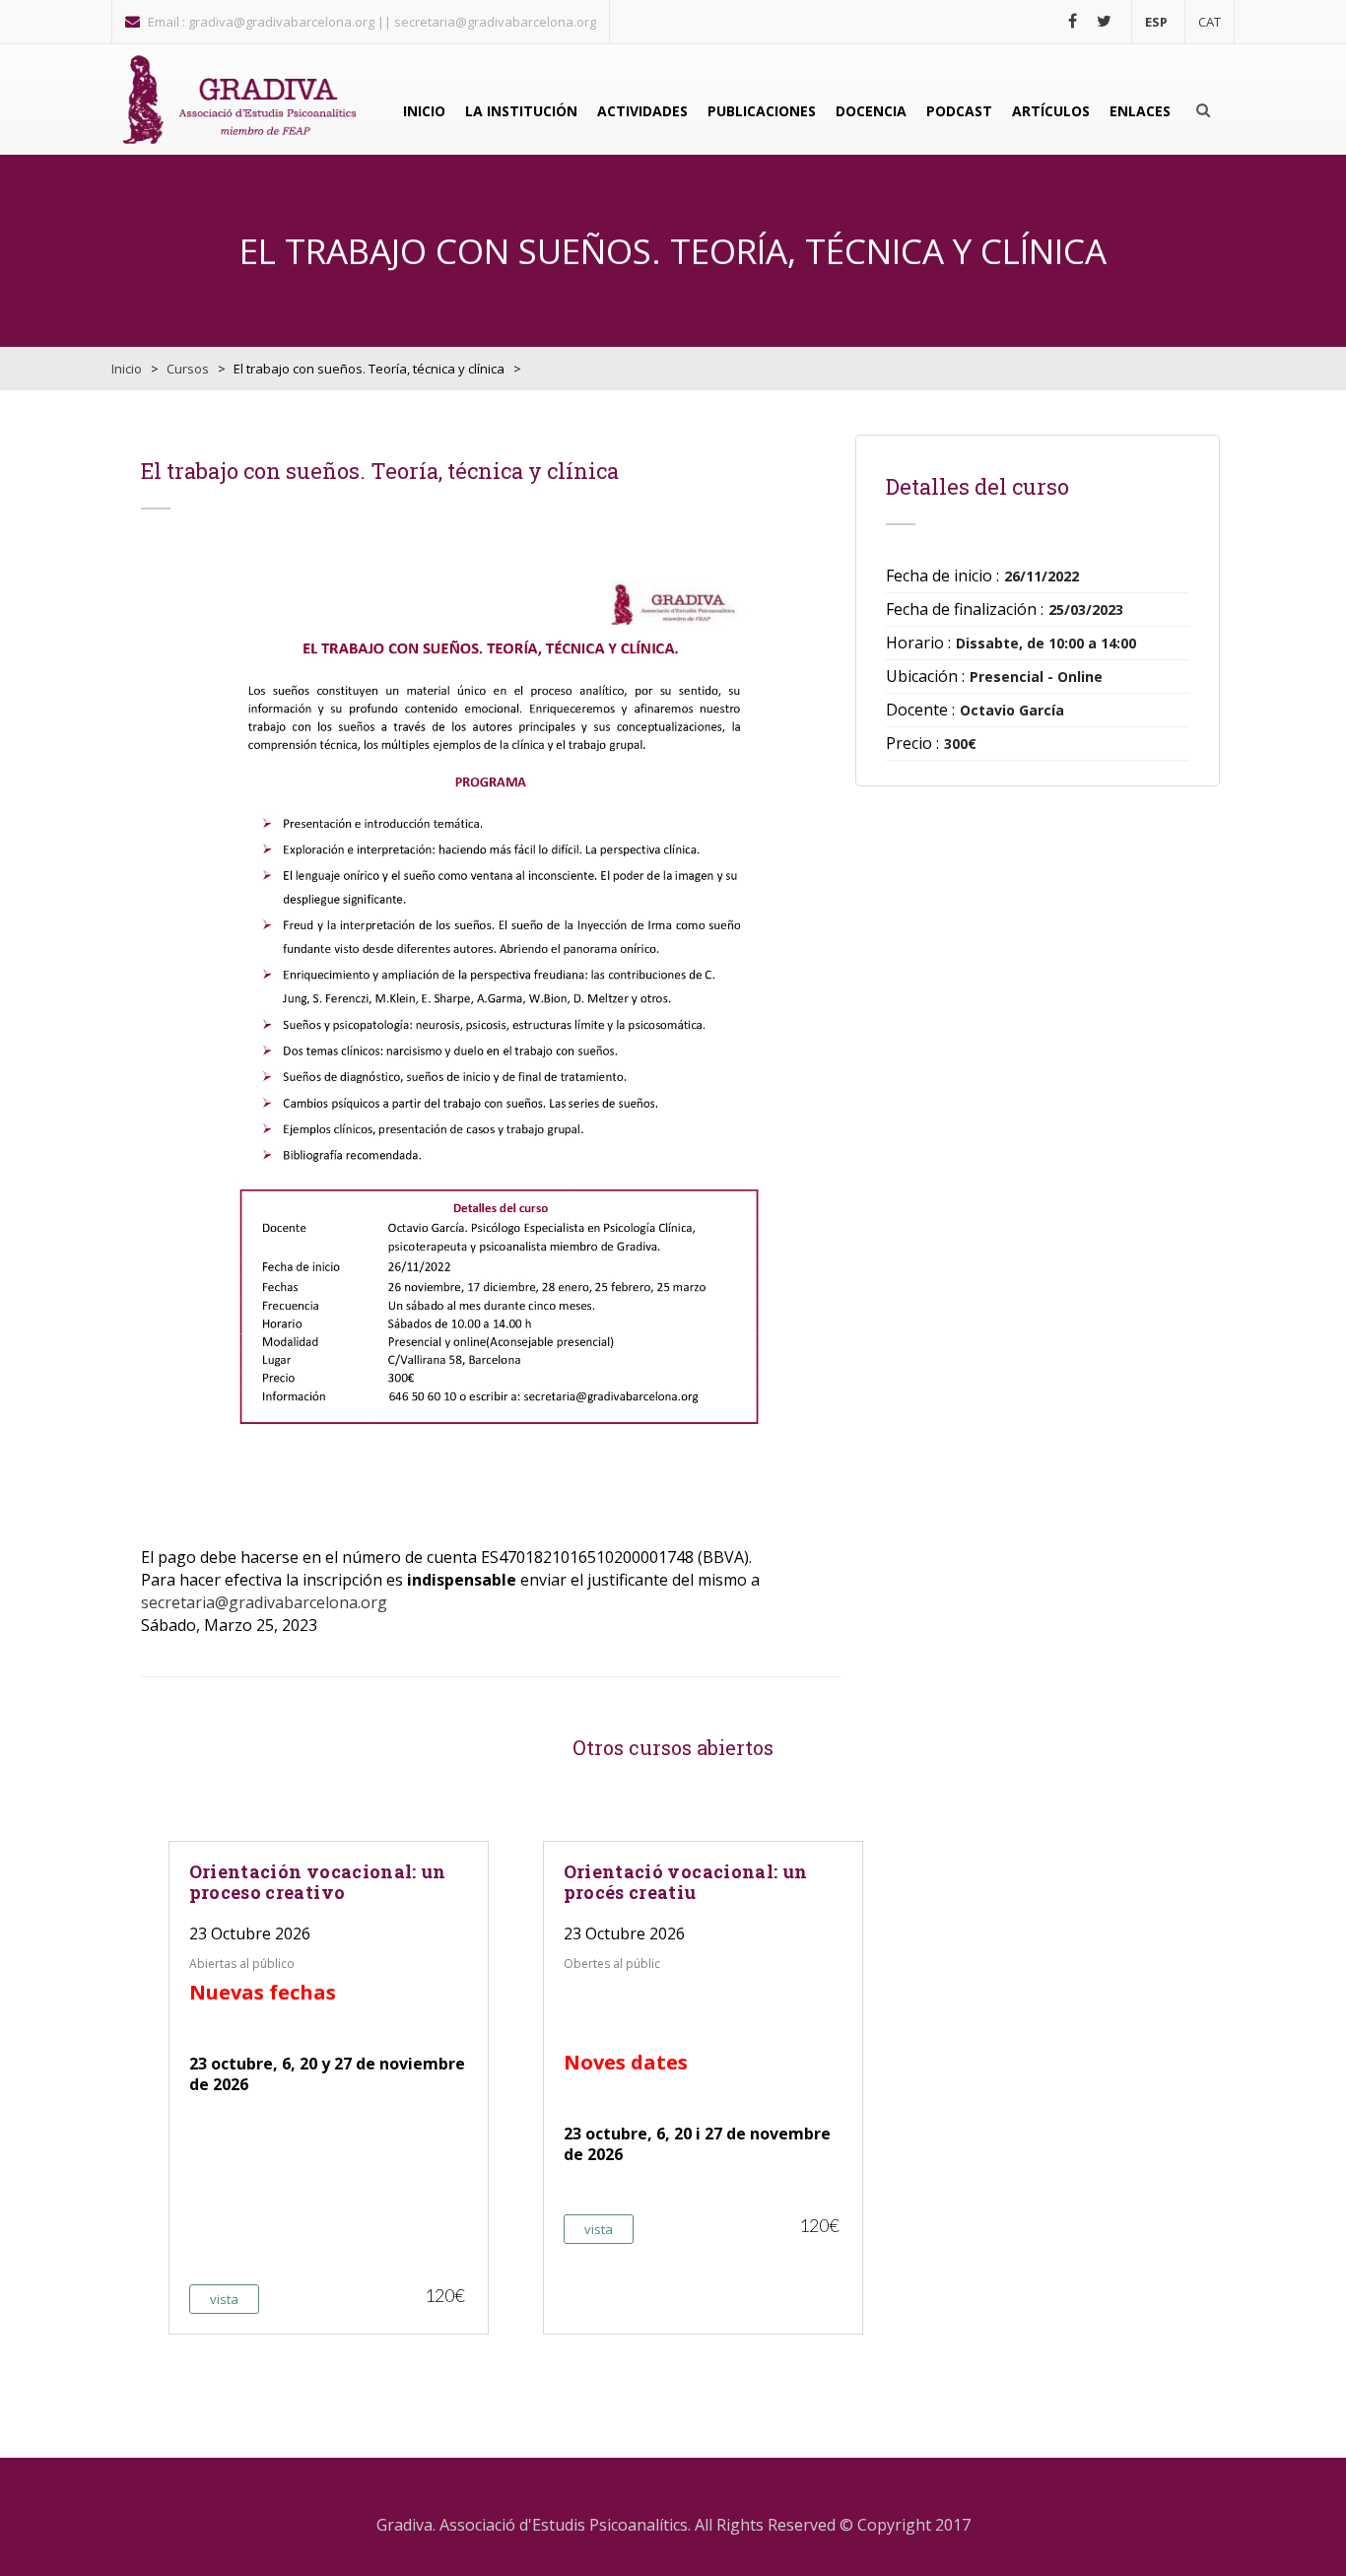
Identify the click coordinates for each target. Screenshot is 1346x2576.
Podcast (959, 111)
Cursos (188, 369)
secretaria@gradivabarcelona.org (264, 1602)
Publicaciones (762, 111)
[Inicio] (239, 100)
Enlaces (1140, 111)
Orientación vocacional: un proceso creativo (318, 1882)
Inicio (424, 111)
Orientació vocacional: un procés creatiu (686, 1882)
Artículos (1051, 111)
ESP (1156, 22)
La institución (521, 111)
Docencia (871, 111)
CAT (1210, 22)
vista (224, 2299)
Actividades (642, 111)
